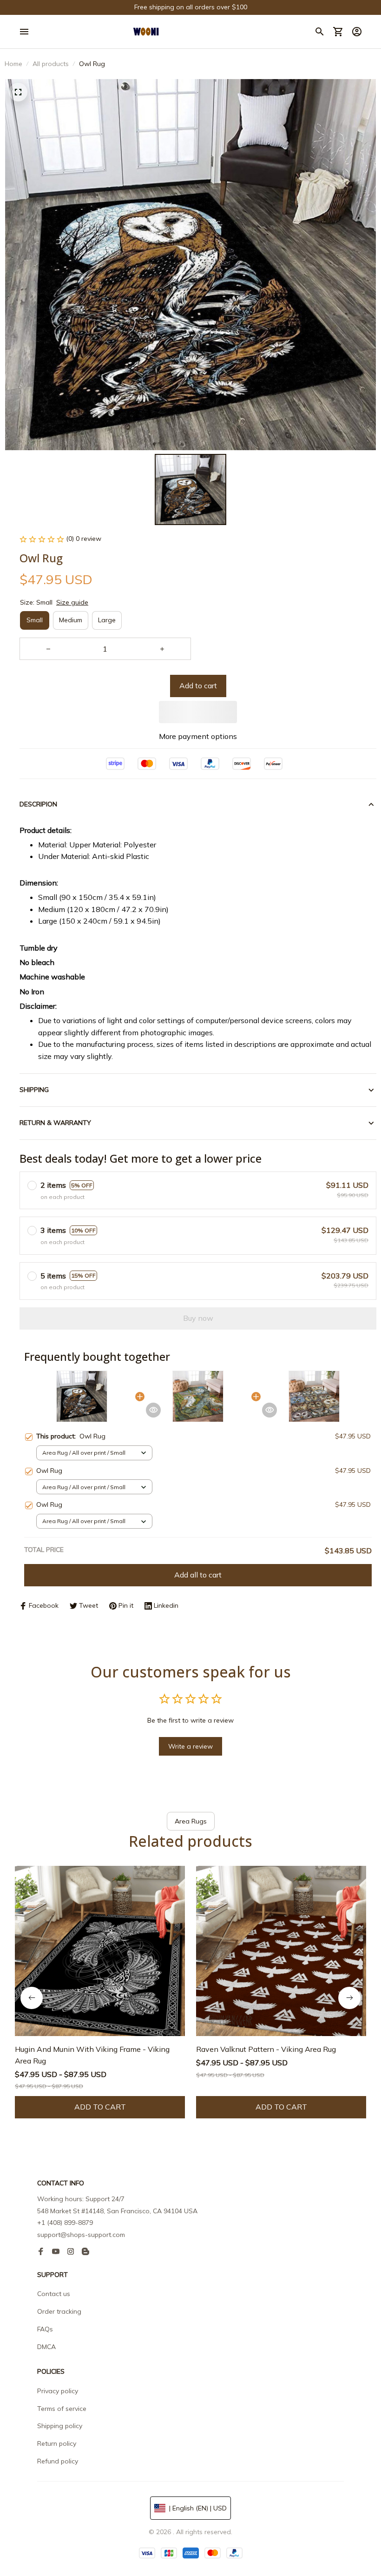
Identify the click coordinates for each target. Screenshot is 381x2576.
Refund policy (58, 2461)
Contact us (54, 2294)
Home (13, 64)
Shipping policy (60, 2426)
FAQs (45, 2329)
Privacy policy (58, 2391)
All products (51, 64)
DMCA (46, 2347)
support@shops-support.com (81, 2235)
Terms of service (62, 2409)
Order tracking (59, 2311)
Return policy (57, 2443)
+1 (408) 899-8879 (65, 2223)
